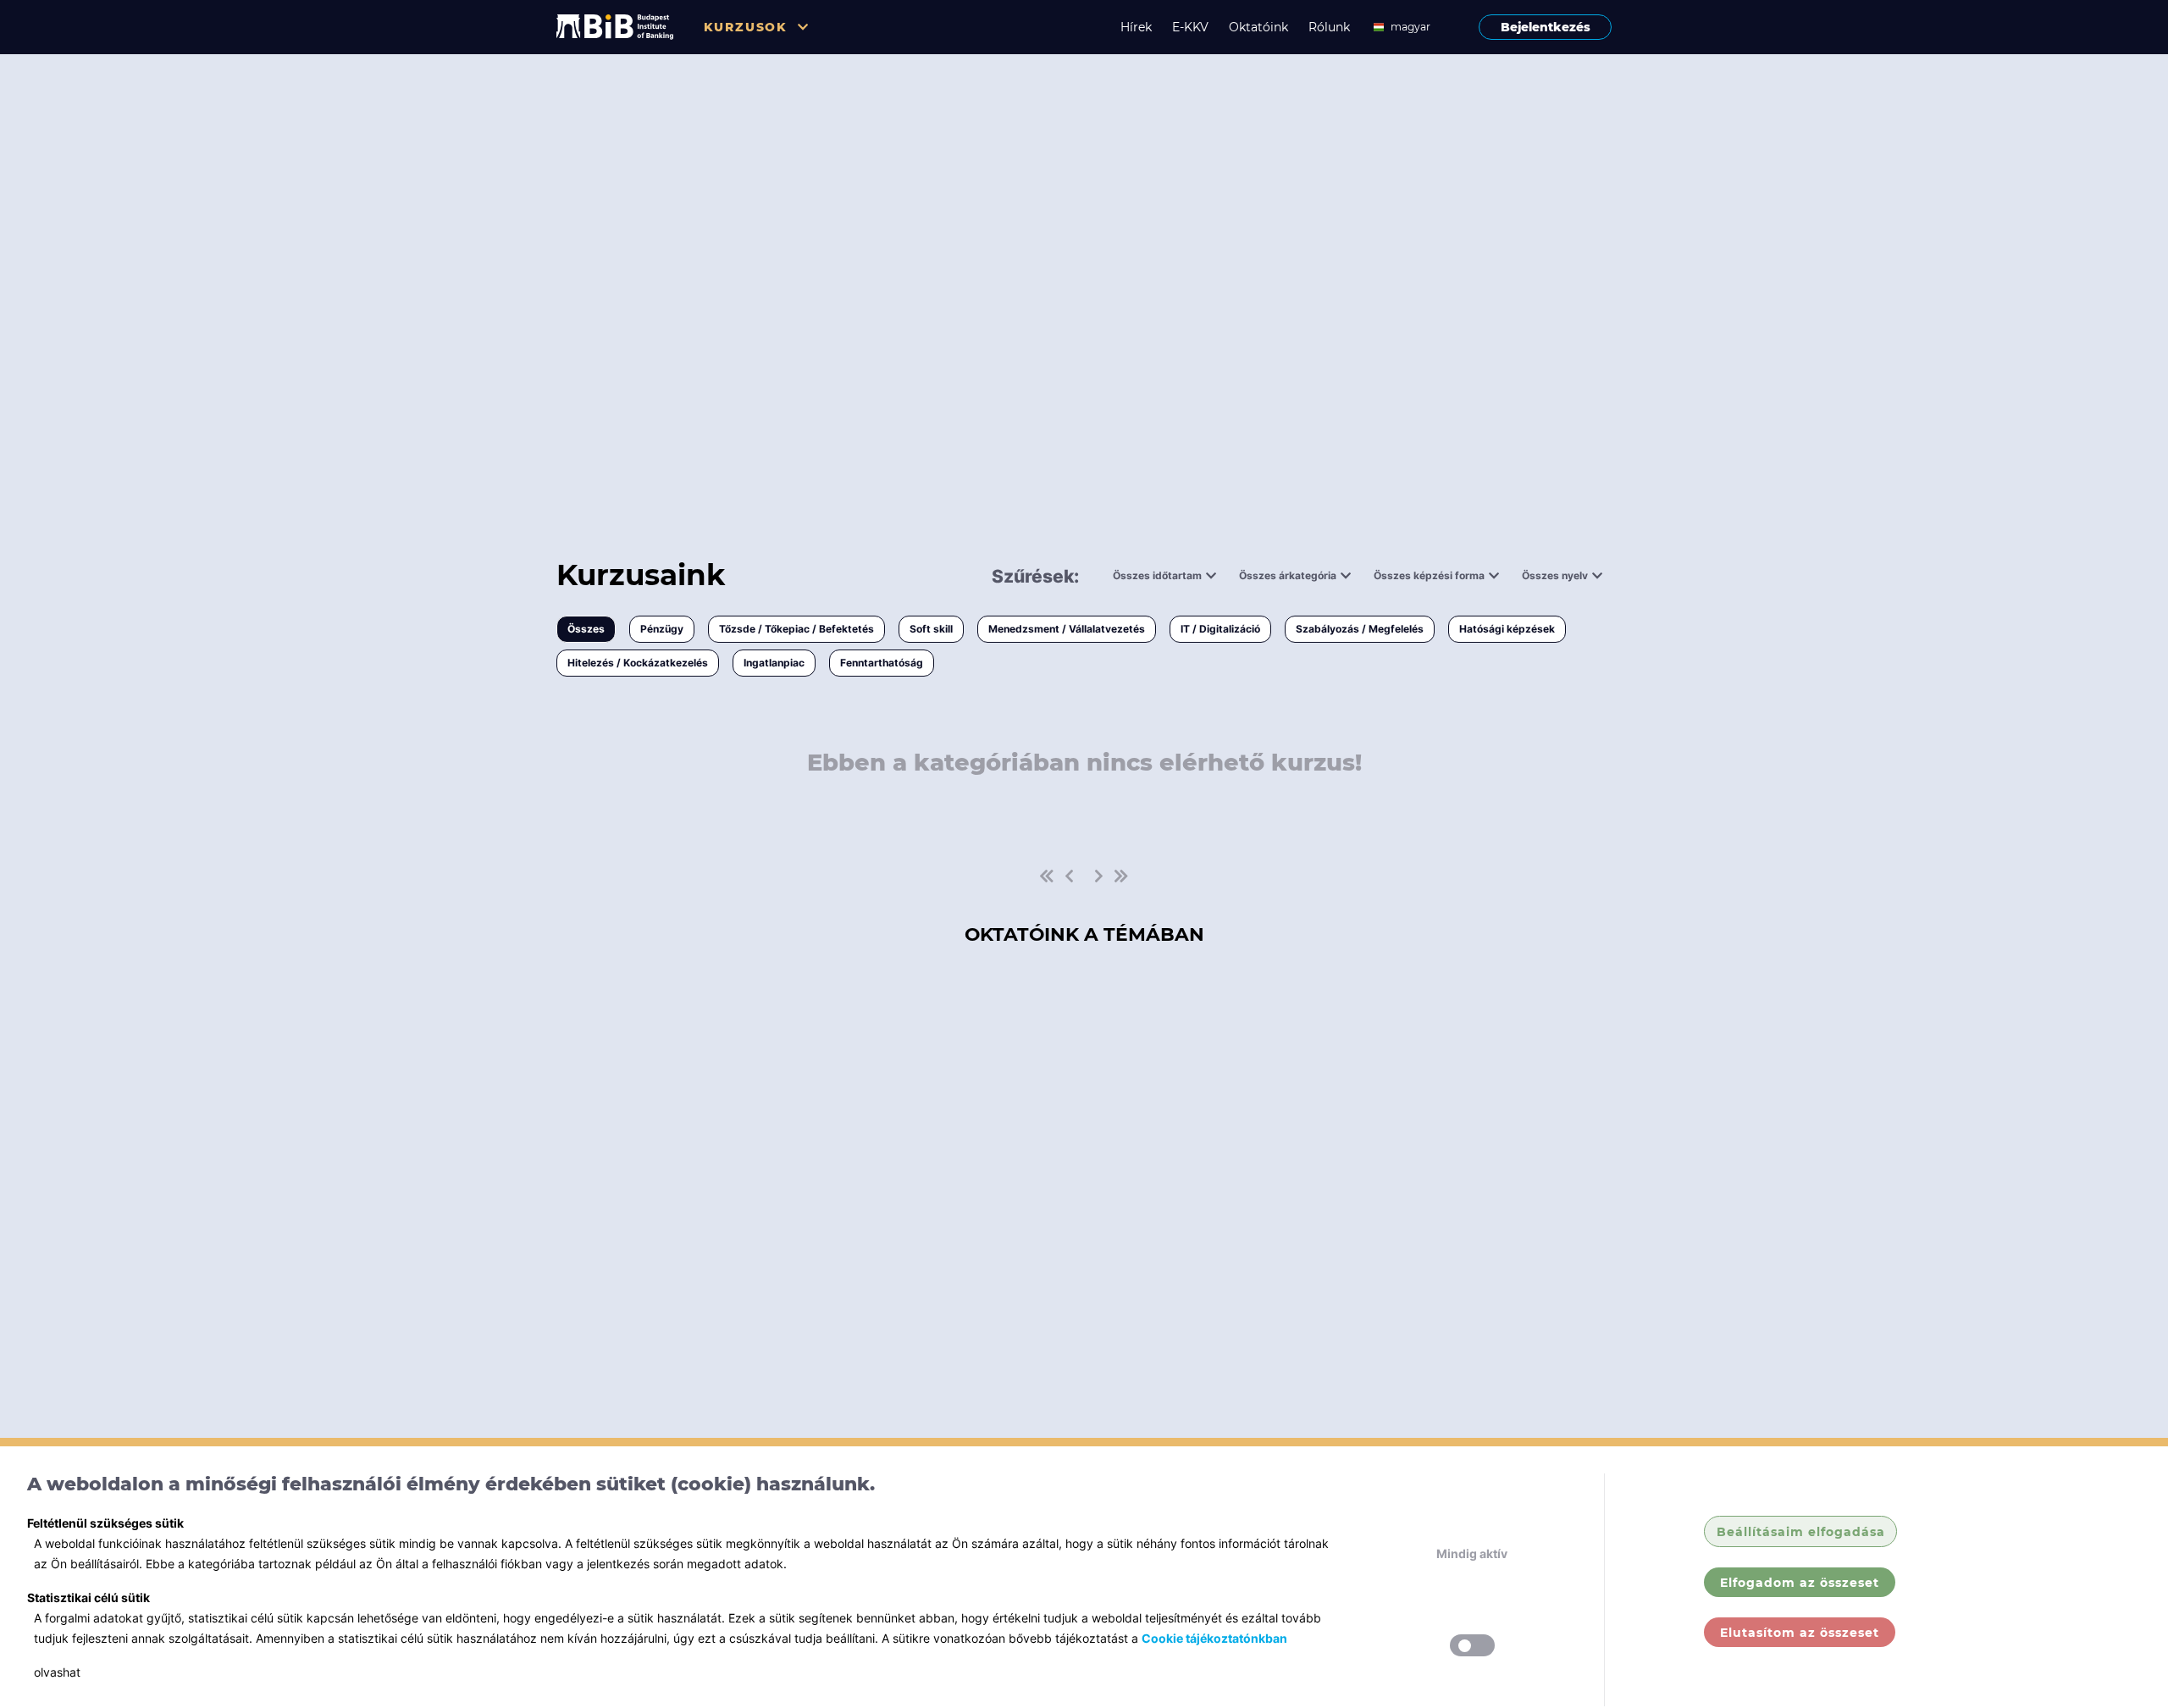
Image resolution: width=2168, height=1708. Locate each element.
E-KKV (1190, 27)
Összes (586, 629)
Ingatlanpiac (774, 663)
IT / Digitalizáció (1220, 629)
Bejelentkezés (1546, 27)
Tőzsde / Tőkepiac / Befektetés (796, 629)
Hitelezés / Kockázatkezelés (638, 663)
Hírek (1136, 27)
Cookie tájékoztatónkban (1214, 1638)
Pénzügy (662, 629)
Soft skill (931, 629)
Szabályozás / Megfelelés (1360, 629)
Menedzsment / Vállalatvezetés (1067, 629)
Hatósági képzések (1507, 629)
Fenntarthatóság (882, 663)
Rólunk (1329, 27)
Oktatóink (1258, 27)
